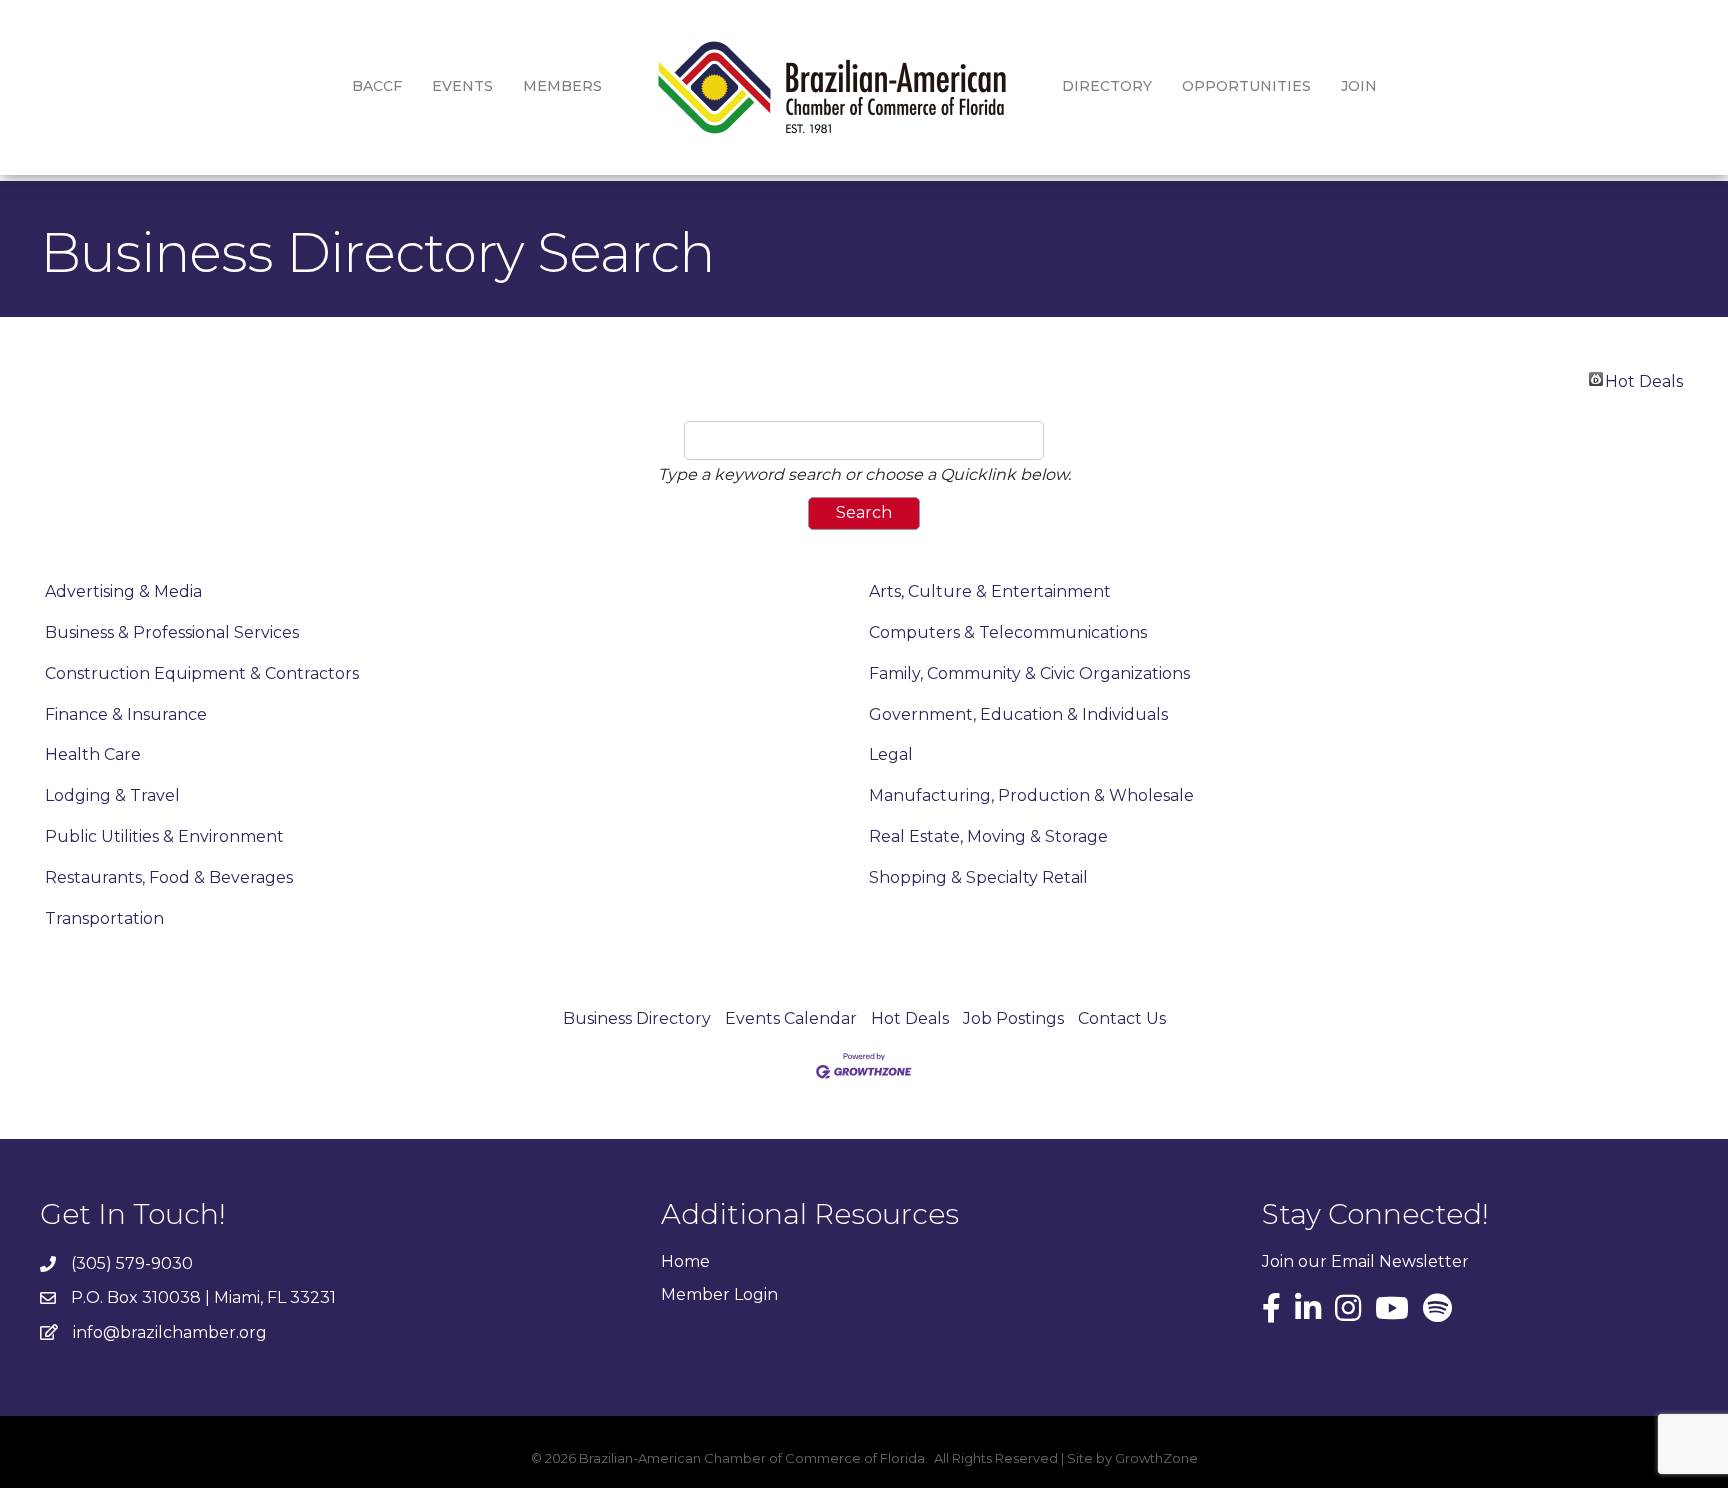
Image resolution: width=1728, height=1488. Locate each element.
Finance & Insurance (126, 714)
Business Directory (637, 1018)
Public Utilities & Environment (164, 836)
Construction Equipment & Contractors (202, 673)
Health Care (93, 754)
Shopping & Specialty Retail (978, 877)
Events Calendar (791, 1018)
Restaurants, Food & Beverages (169, 877)
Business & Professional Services (172, 632)
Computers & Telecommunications (1008, 632)
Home (685, 1261)
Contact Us (1122, 1018)
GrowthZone (1156, 1458)
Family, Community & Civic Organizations (1029, 673)
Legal (891, 754)
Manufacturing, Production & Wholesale (1031, 795)
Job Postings (1013, 1018)
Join (1359, 86)
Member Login (719, 1294)
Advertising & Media (123, 591)
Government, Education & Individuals (1018, 714)
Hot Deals (1644, 379)
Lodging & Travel (112, 795)
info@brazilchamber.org (170, 1332)
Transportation (104, 918)
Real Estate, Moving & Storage (988, 836)
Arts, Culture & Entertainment (990, 591)
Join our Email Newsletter (1365, 1261)
